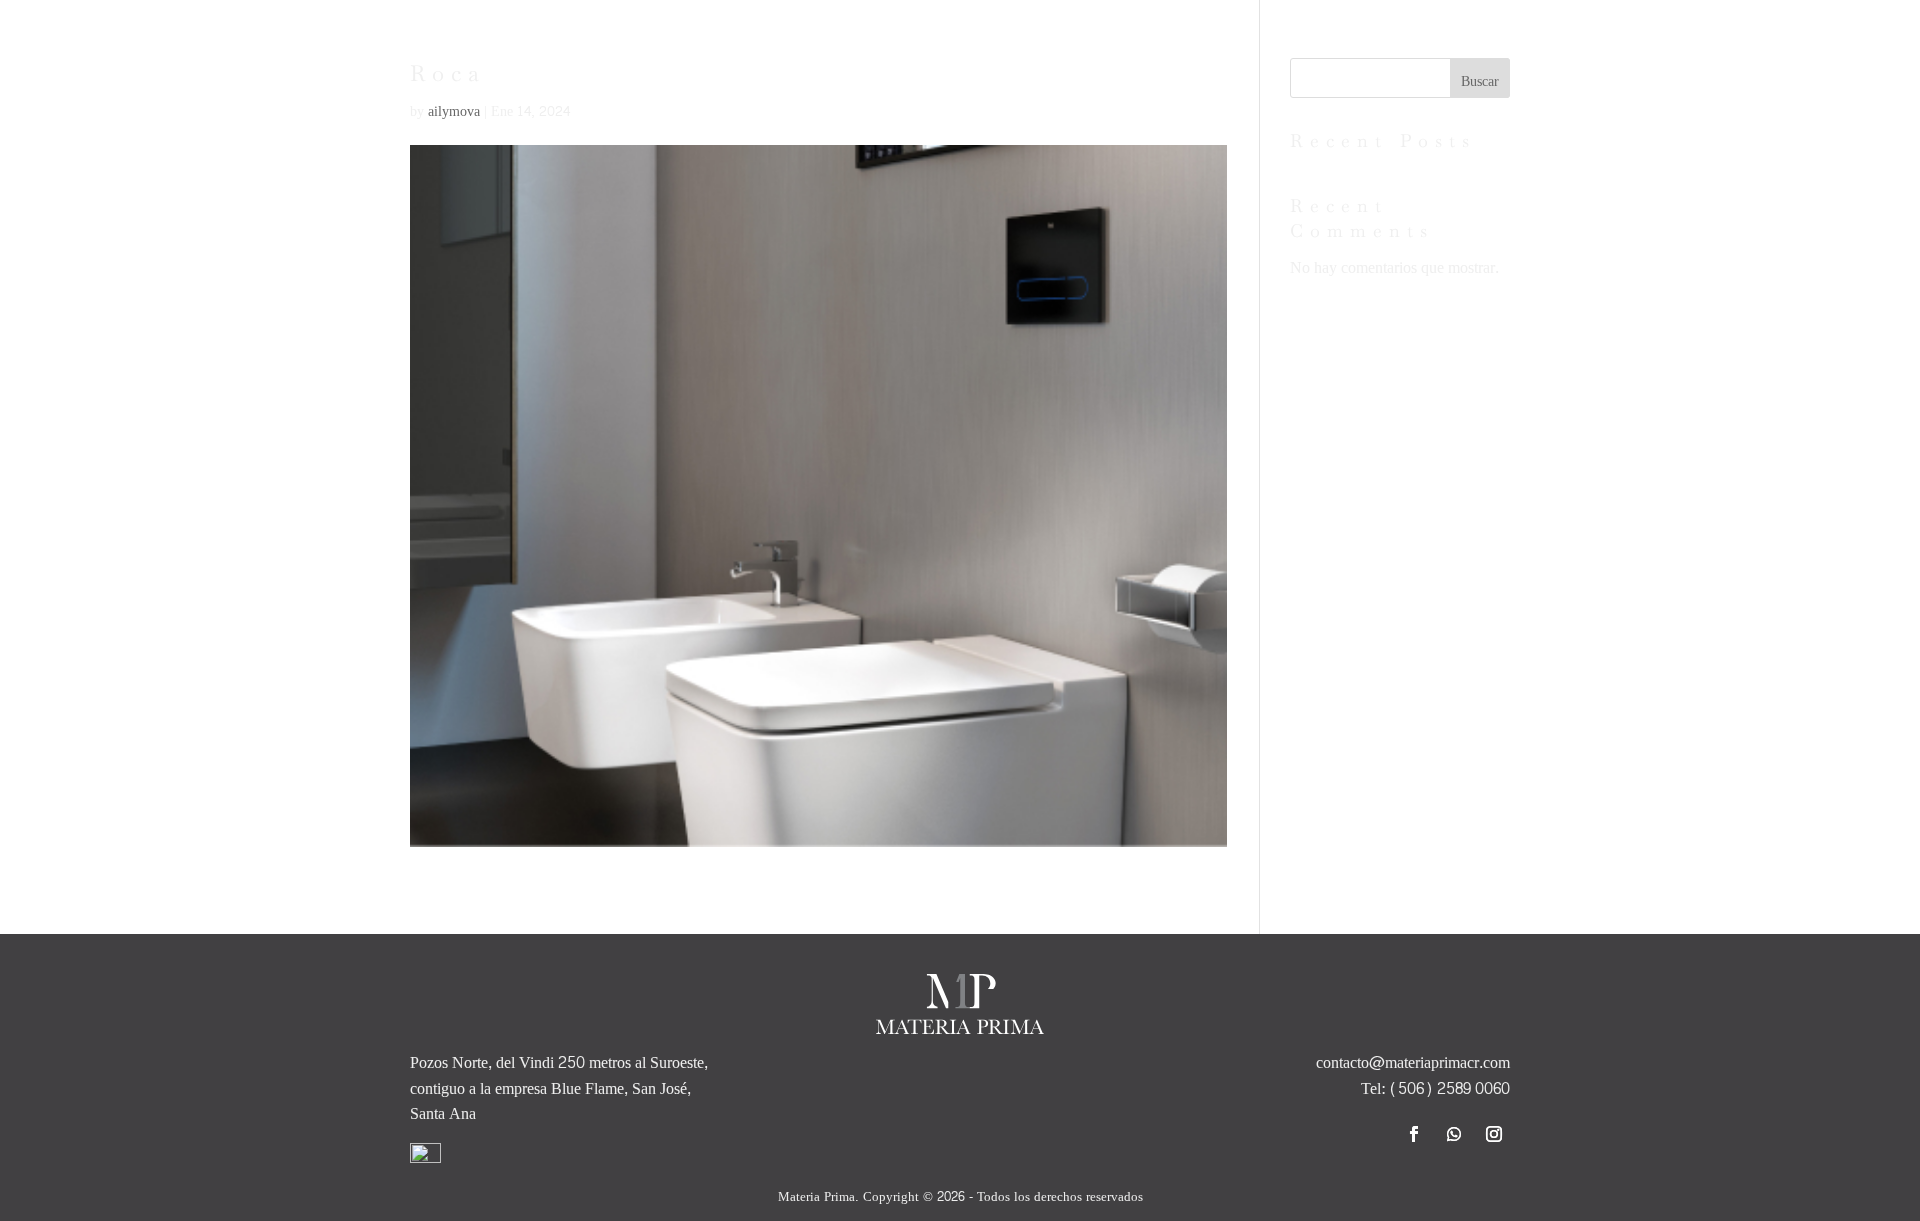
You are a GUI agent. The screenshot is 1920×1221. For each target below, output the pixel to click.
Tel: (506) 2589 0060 (1435, 1088)
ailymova (454, 111)
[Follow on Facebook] (1414, 1134)
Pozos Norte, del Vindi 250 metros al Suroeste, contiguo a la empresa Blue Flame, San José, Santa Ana (559, 1088)
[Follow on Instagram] (1494, 1134)
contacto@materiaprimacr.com (1413, 1062)
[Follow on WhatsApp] (1454, 1134)
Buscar (1480, 81)
